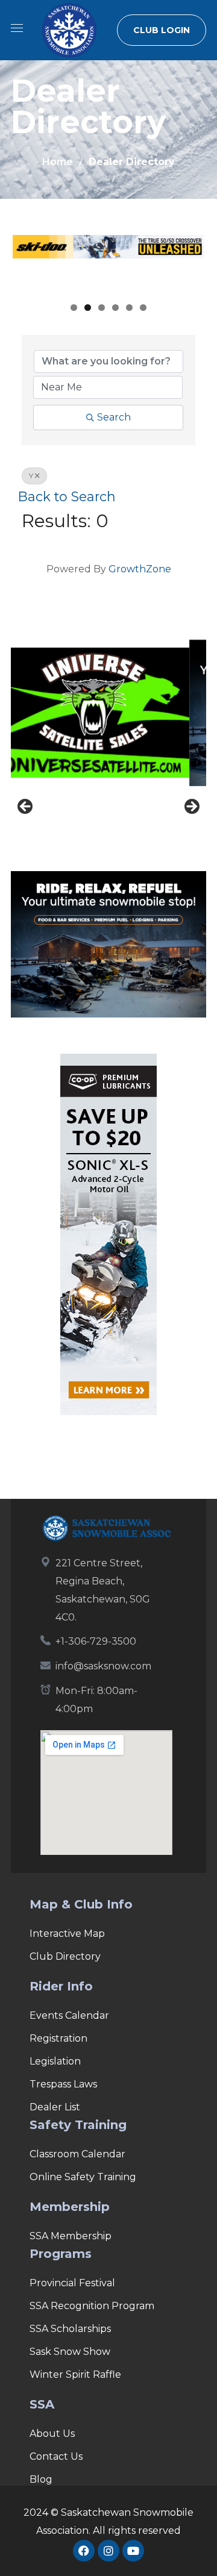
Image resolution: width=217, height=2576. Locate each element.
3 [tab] (102, 308)
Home (58, 162)
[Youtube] (133, 2551)
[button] (162, 30)
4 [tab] (115, 308)
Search (114, 417)
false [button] (26, 807)
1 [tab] (74, 308)
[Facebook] (84, 2551)
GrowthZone (140, 569)
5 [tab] (129, 308)
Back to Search (67, 496)
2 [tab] (88, 308)
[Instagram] (108, 2551)
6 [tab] (143, 308)
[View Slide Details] (109, 265)
